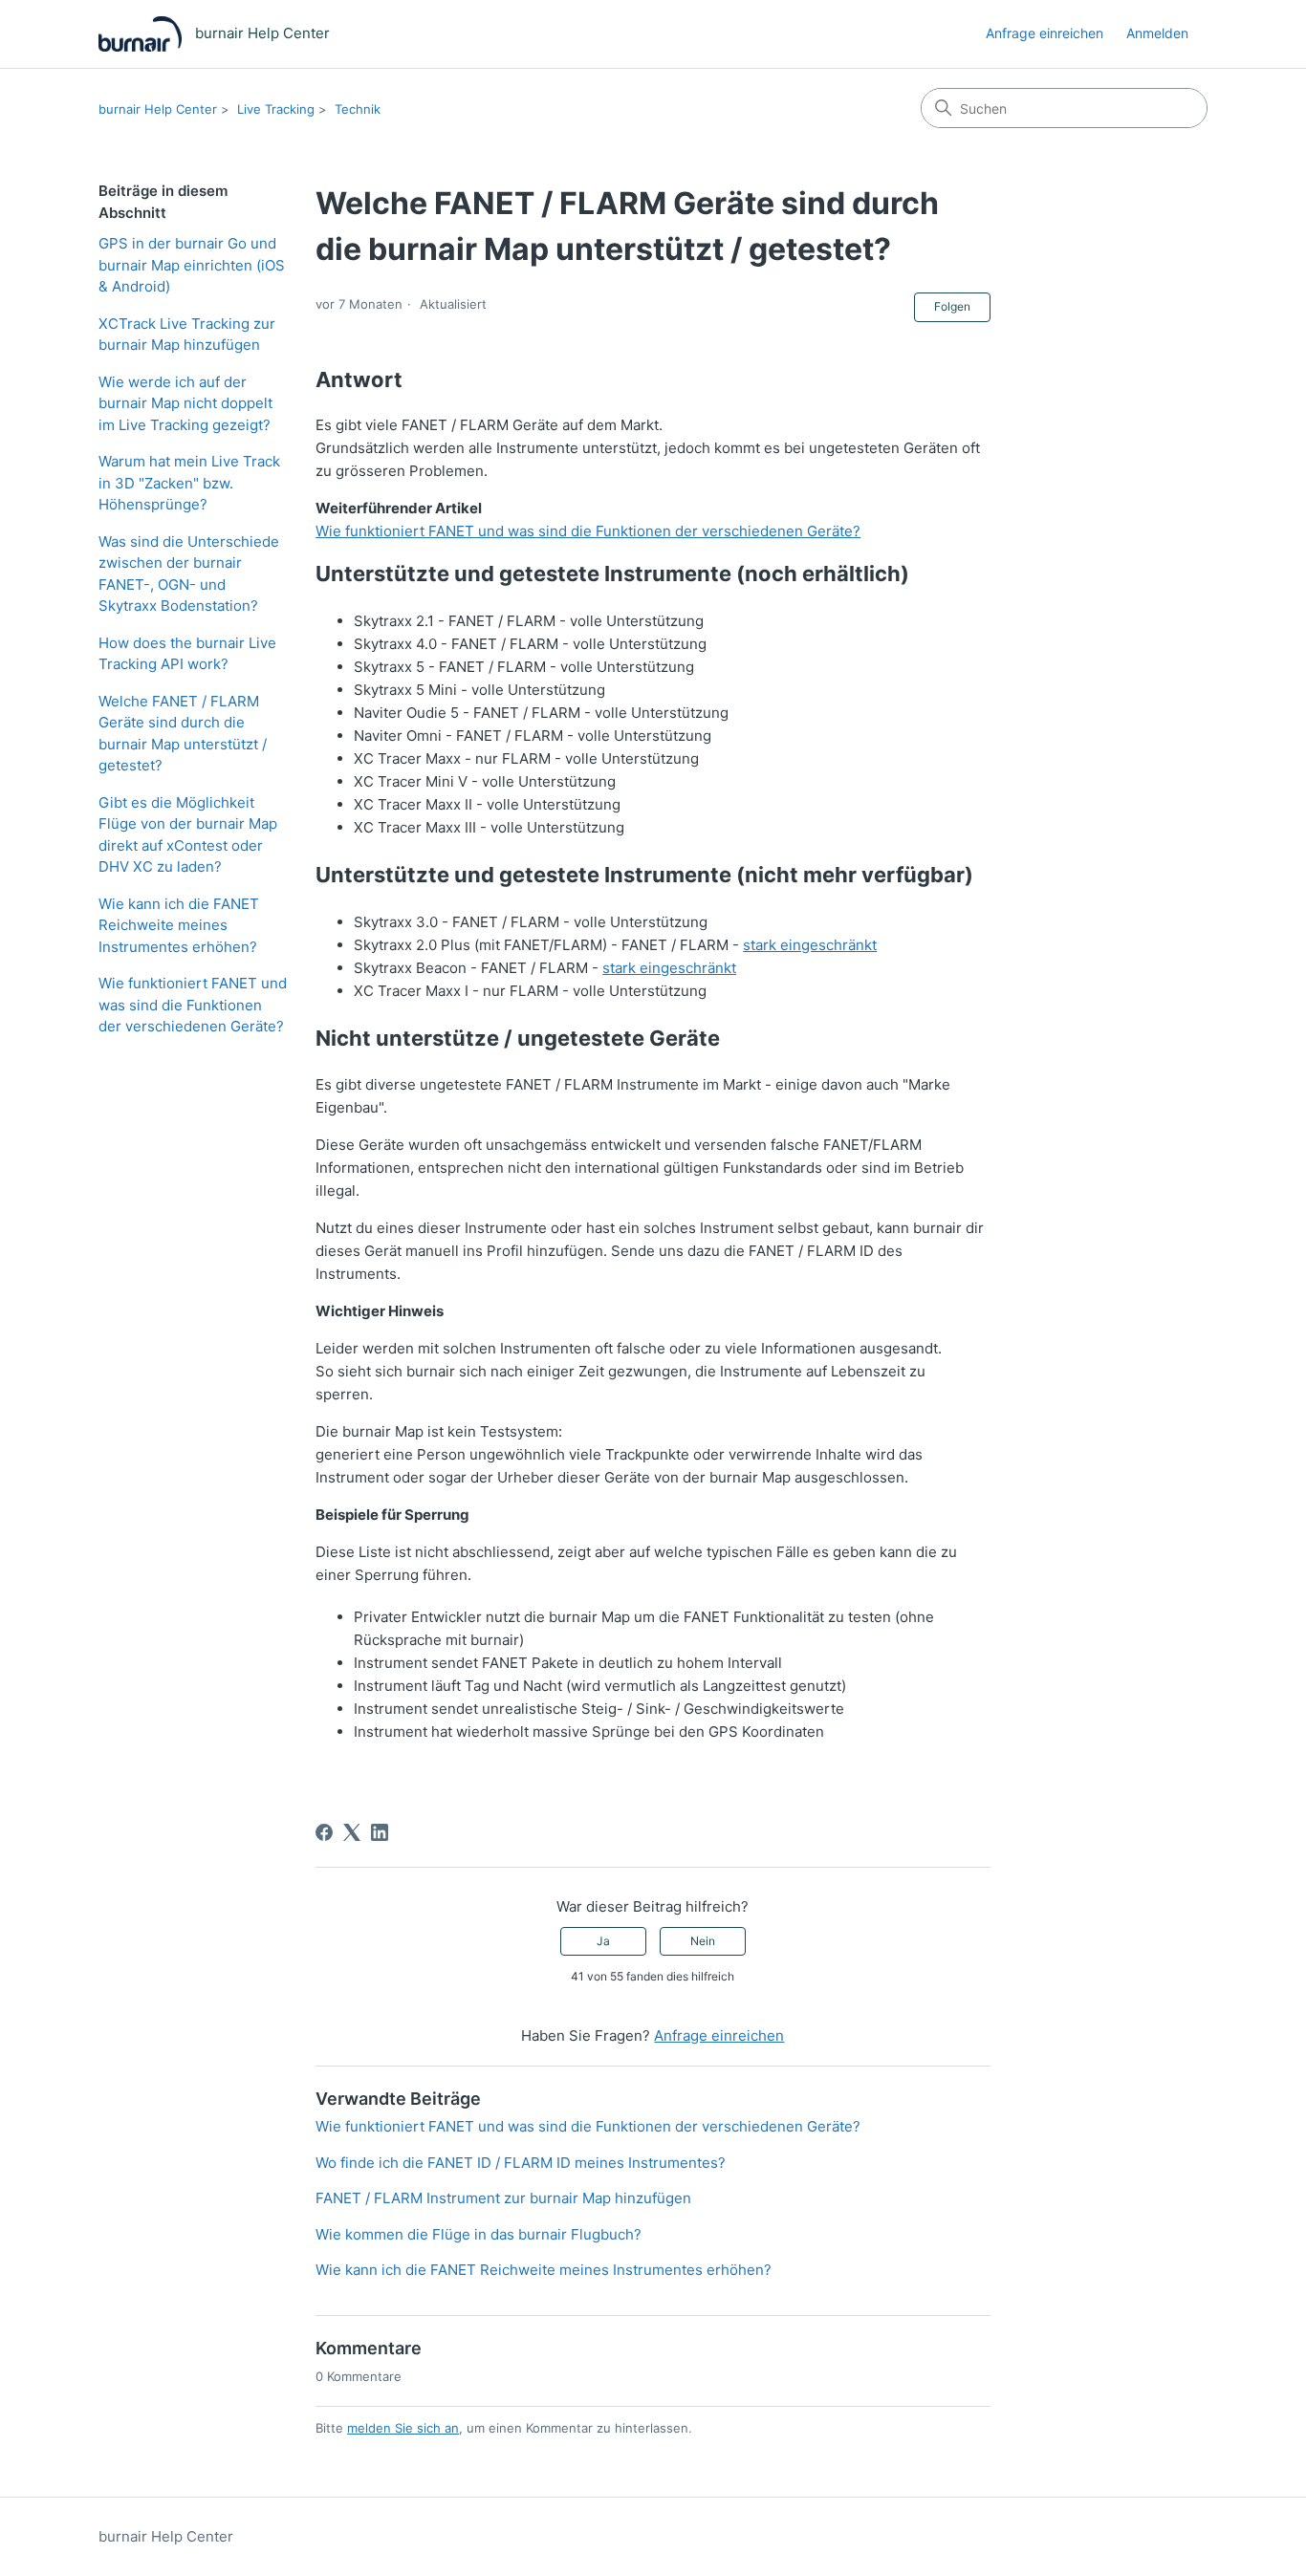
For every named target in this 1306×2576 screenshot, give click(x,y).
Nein (703, 1941)
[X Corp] (352, 1832)
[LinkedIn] (380, 1832)
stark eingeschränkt (810, 945)
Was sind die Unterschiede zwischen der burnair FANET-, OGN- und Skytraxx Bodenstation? (189, 574)
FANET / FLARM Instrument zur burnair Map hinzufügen (503, 2198)
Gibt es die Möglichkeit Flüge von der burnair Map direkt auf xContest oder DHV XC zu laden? (188, 835)
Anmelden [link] (1157, 33)
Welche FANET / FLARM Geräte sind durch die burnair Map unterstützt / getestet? (183, 734)
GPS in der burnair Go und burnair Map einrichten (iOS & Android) (192, 265)
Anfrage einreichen (1045, 33)
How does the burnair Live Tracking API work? (187, 654)
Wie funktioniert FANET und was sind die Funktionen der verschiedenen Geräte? (193, 1005)
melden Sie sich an (403, 2428)
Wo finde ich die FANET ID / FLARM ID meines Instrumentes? (521, 2163)
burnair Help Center (158, 109)
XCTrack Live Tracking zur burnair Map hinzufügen (187, 335)
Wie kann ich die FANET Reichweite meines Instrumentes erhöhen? (179, 925)
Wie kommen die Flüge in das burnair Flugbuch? (479, 2234)
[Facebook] (324, 1832)
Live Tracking (276, 109)
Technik (358, 109)
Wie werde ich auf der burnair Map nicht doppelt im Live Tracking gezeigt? (185, 403)
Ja (603, 1941)
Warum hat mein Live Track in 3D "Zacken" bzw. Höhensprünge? (189, 483)
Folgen (952, 306)
